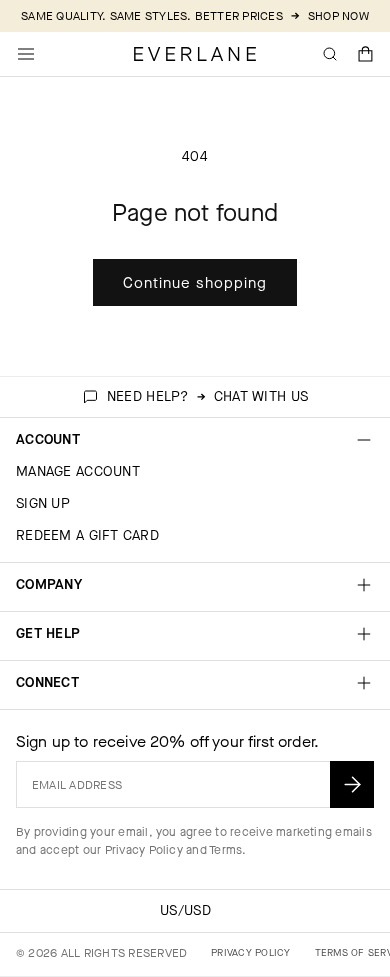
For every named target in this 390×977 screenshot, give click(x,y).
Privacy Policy (144, 850)
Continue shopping (195, 283)
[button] (366, 54)
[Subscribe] (352, 784)
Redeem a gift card (87, 535)
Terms (225, 850)
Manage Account (78, 471)
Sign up (43, 503)
